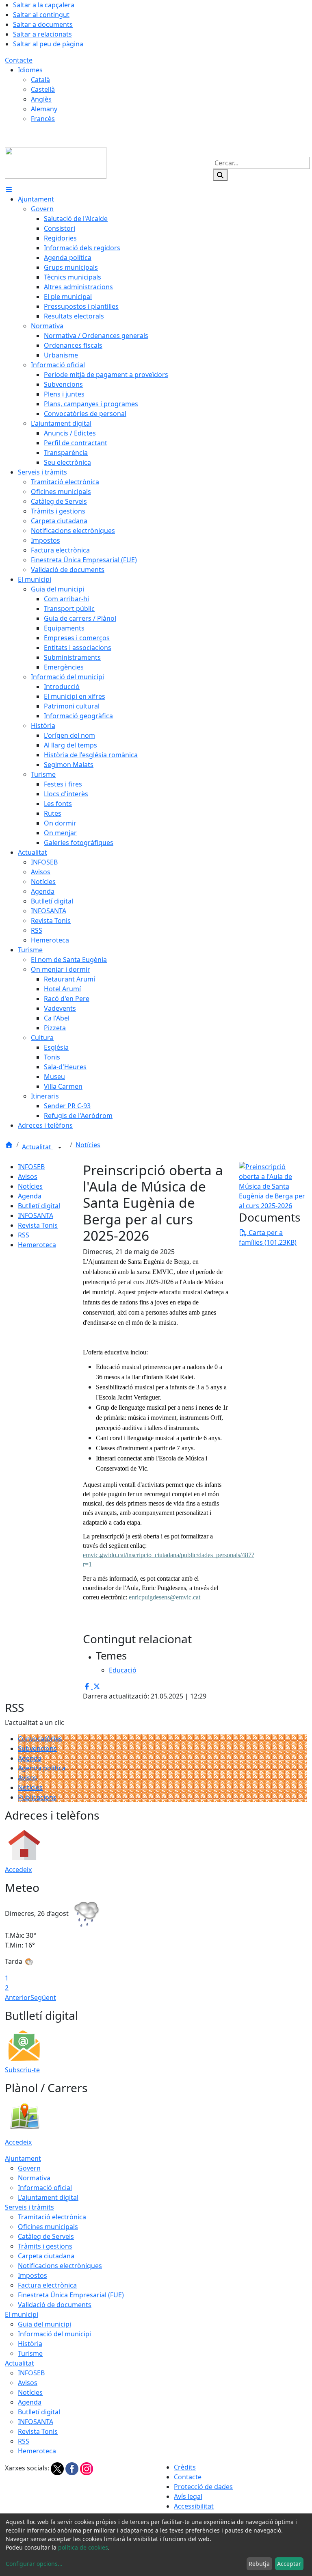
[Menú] (9, 189)
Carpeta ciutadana (46, 2256)
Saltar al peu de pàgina (48, 44)
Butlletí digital (39, 1206)
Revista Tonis (38, 1225)
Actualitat (37, 1147)
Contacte (19, 60)
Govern (29, 2168)
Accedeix (18, 1870)
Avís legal (188, 2496)
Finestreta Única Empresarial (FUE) (71, 2295)
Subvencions (37, 1748)
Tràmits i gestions (45, 2246)
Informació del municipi (54, 2334)
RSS (24, 1235)
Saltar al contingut (41, 15)
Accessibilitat (194, 2506)
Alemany (44, 109)
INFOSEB (31, 1167)
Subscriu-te (22, 2070)
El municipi (22, 2314)
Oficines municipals (48, 2227)
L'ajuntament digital (48, 2197)
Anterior (18, 1998)
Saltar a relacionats (42, 34)
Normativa (34, 2178)
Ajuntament (23, 2158)
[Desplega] (60, 1148)
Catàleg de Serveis (46, 2236)
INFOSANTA (36, 1215)
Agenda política (42, 1768)
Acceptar (289, 2564)
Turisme (30, 2353)
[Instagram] (87, 2468)
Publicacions (37, 1797)
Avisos (28, 1176)
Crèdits (185, 2467)
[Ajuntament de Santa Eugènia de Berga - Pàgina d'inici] (56, 162)
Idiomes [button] (30, 70)
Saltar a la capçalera (44, 5)
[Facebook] (73, 2468)
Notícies (88, 1145)
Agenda (30, 1196)
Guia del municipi (44, 2324)
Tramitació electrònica (52, 2217)
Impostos (32, 2275)
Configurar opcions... (34, 2564)
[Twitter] (58, 2468)
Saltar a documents (43, 24)
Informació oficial (45, 2188)
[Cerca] (220, 175)
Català (40, 80)
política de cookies (83, 2547)
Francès (43, 119)
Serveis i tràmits (29, 2207)
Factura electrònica (47, 2285)
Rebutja (259, 2564)
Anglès (41, 99)
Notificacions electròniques (60, 2266)
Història (30, 2344)
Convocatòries (40, 1739)
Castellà (43, 89)
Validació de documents (55, 2305)
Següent (43, 1998)
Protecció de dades (203, 2487)
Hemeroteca (37, 1245)
